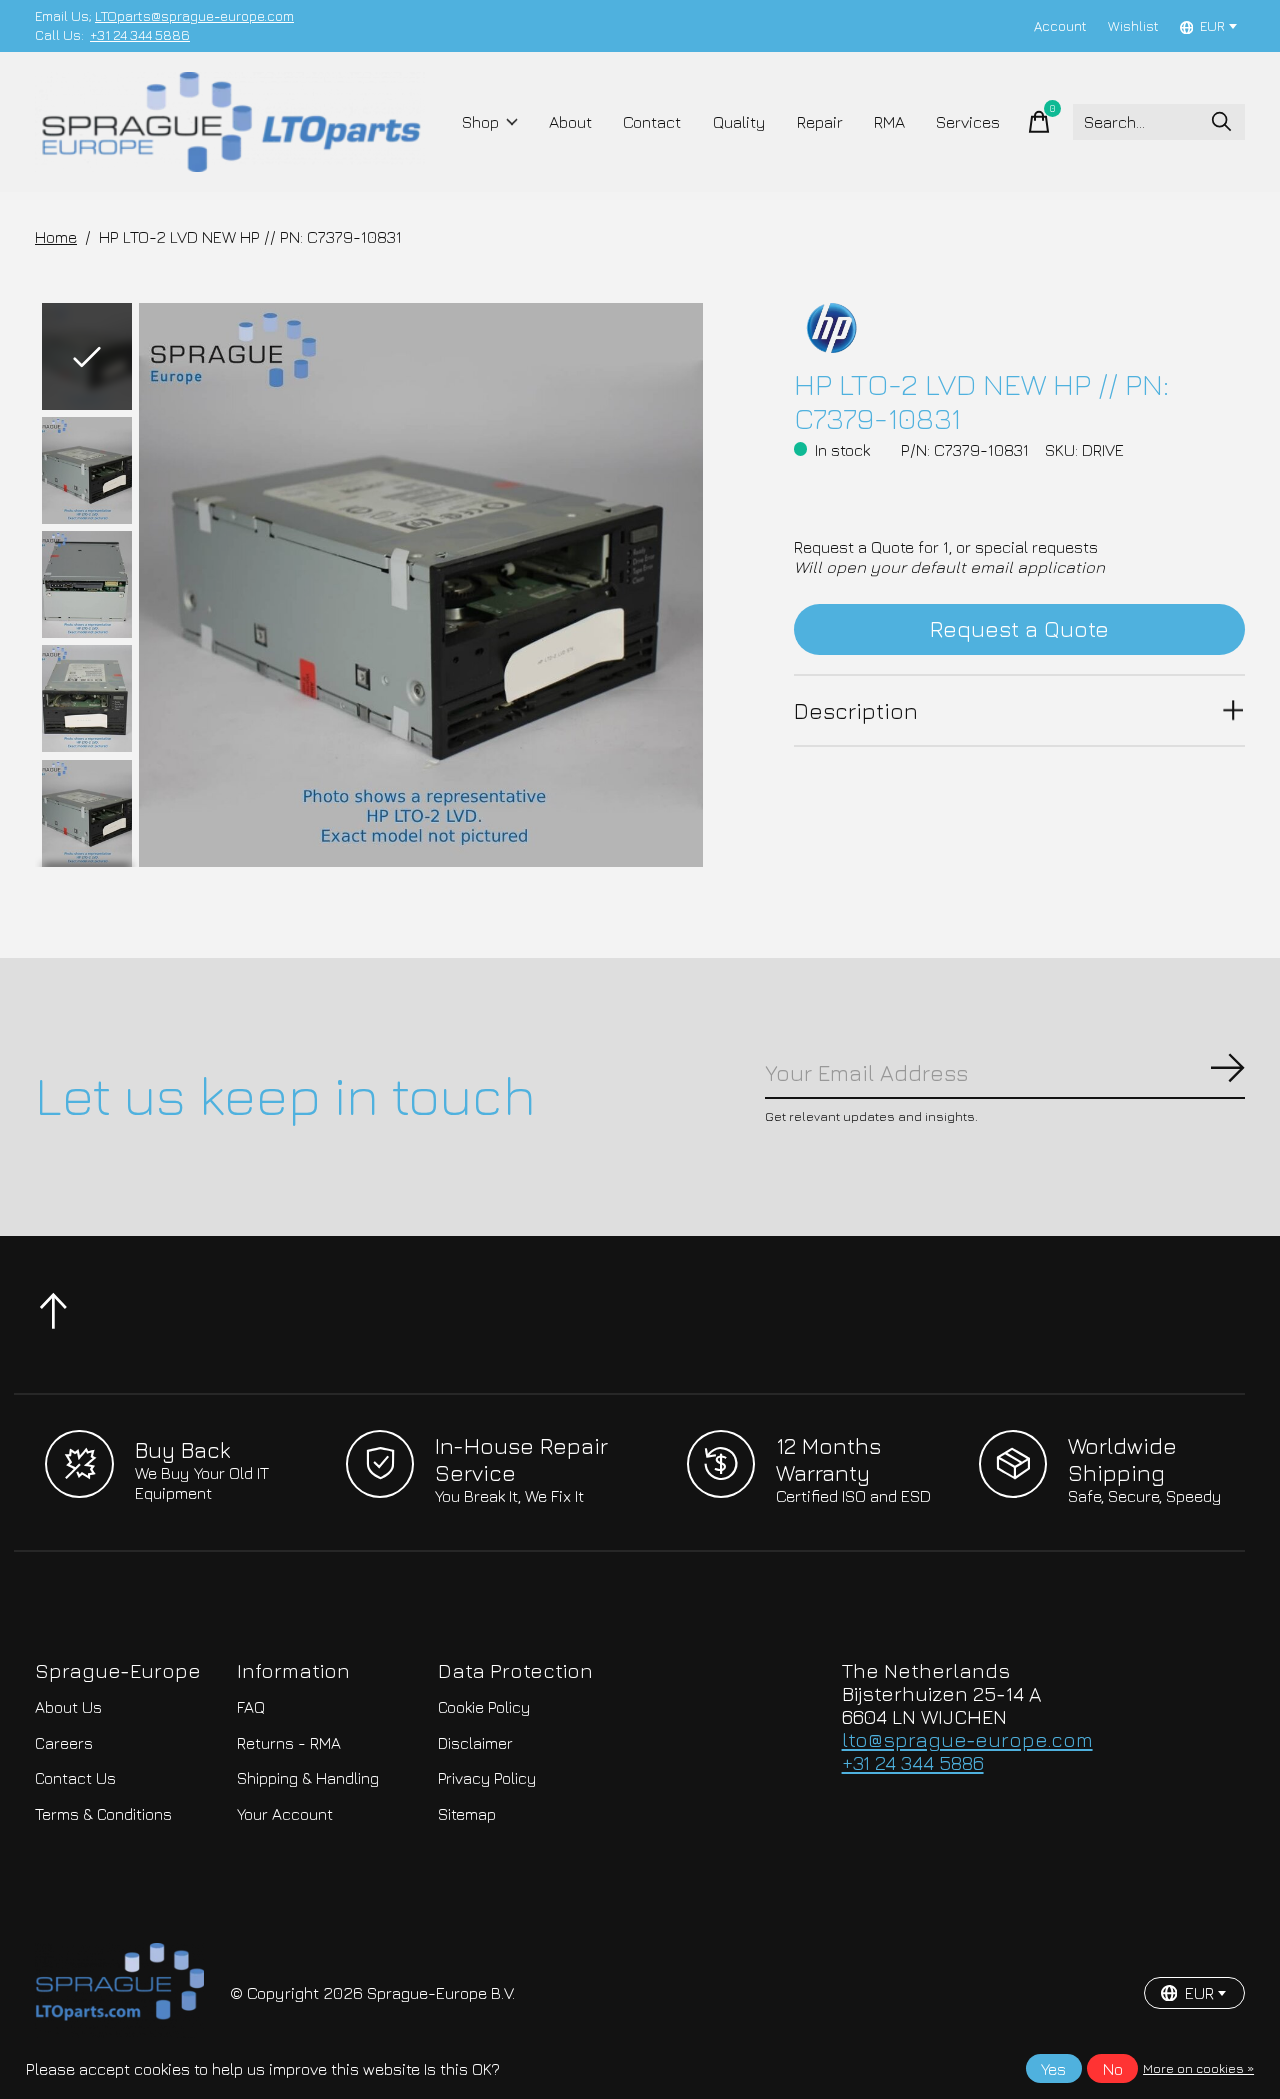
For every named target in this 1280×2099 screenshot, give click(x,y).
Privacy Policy (487, 1778)
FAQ (251, 1707)
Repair (820, 122)
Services (968, 122)
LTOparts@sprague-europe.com (194, 16)
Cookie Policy (484, 1707)
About (570, 122)
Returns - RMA (289, 1743)
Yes (1053, 2069)
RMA (889, 122)
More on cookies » (1198, 2068)
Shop (480, 122)
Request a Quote (1019, 628)
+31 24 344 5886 (140, 35)
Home (56, 237)
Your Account (285, 1814)
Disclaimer (475, 1743)
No (1113, 2069)
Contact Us (75, 1778)
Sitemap (467, 1814)
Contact (652, 122)
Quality (739, 122)
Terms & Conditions (103, 1814)
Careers (64, 1743)
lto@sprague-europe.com (967, 1739)
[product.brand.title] (1019, 328)
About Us (68, 1707)
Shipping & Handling (308, 1778)
